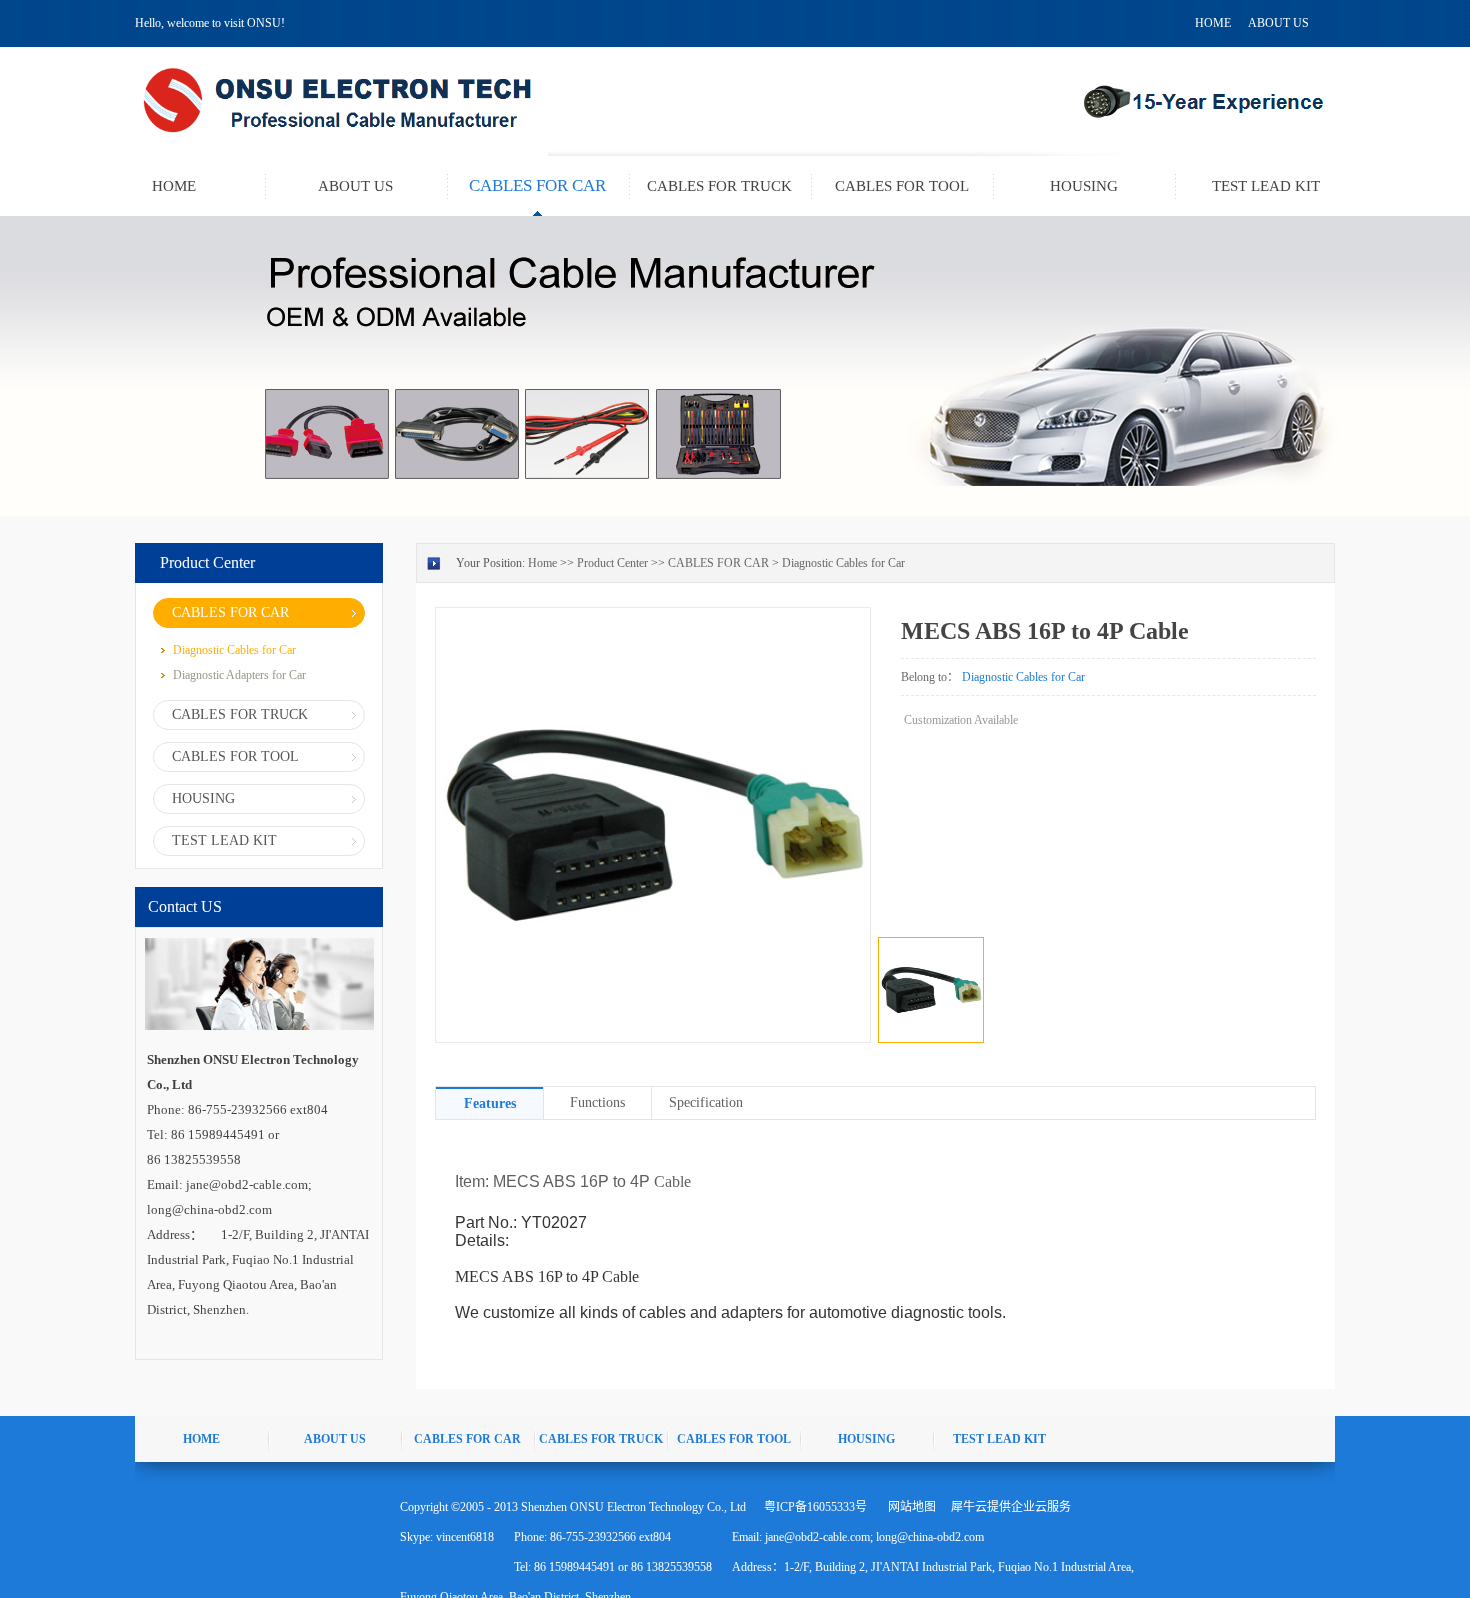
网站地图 (909, 1507)
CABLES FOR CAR (718, 563)
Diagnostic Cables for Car (843, 563)
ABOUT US (1278, 23)
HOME (1213, 23)
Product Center (612, 563)
